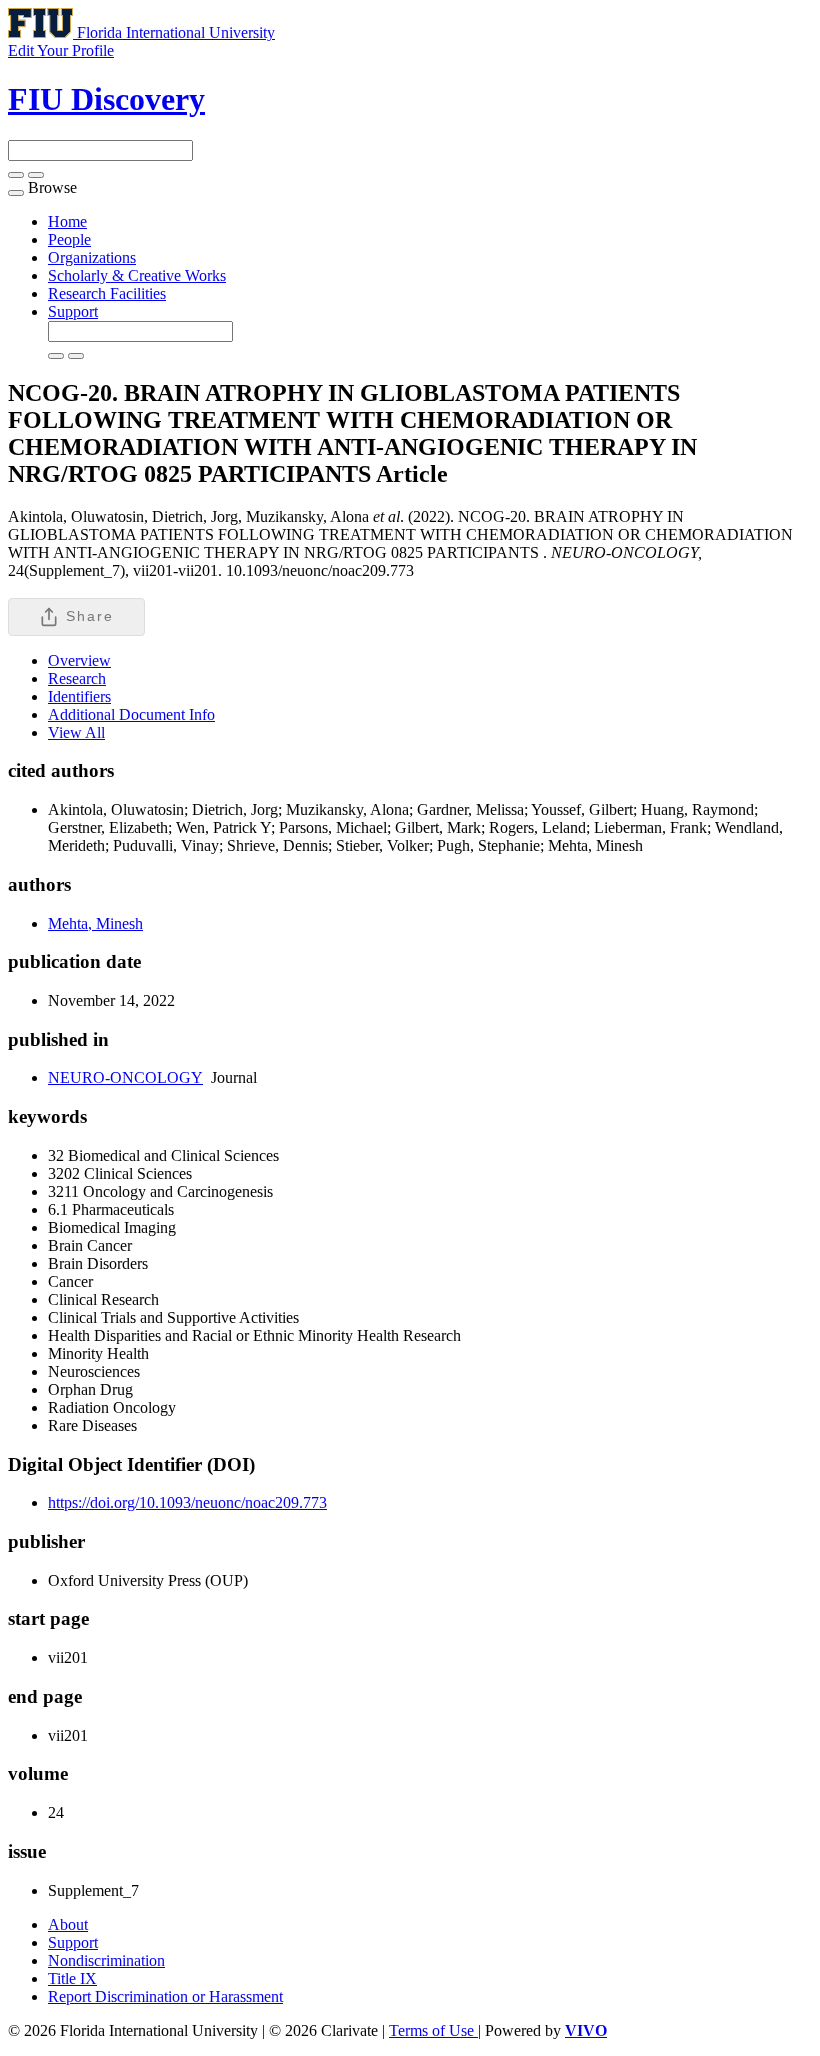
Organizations (92, 257)
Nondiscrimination (106, 1960)
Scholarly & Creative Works (137, 275)
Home (67, 221)
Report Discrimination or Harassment (165, 1996)
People (69, 239)
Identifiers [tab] (79, 696)
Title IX (72, 1978)
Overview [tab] (79, 660)
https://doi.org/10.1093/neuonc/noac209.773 (187, 1502)
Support (73, 311)
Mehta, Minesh (95, 923)
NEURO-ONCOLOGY (125, 1077)
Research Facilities (107, 293)
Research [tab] (77, 678)
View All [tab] (76, 732)
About (68, 1924)
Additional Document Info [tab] (131, 714)
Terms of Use (433, 2030)
